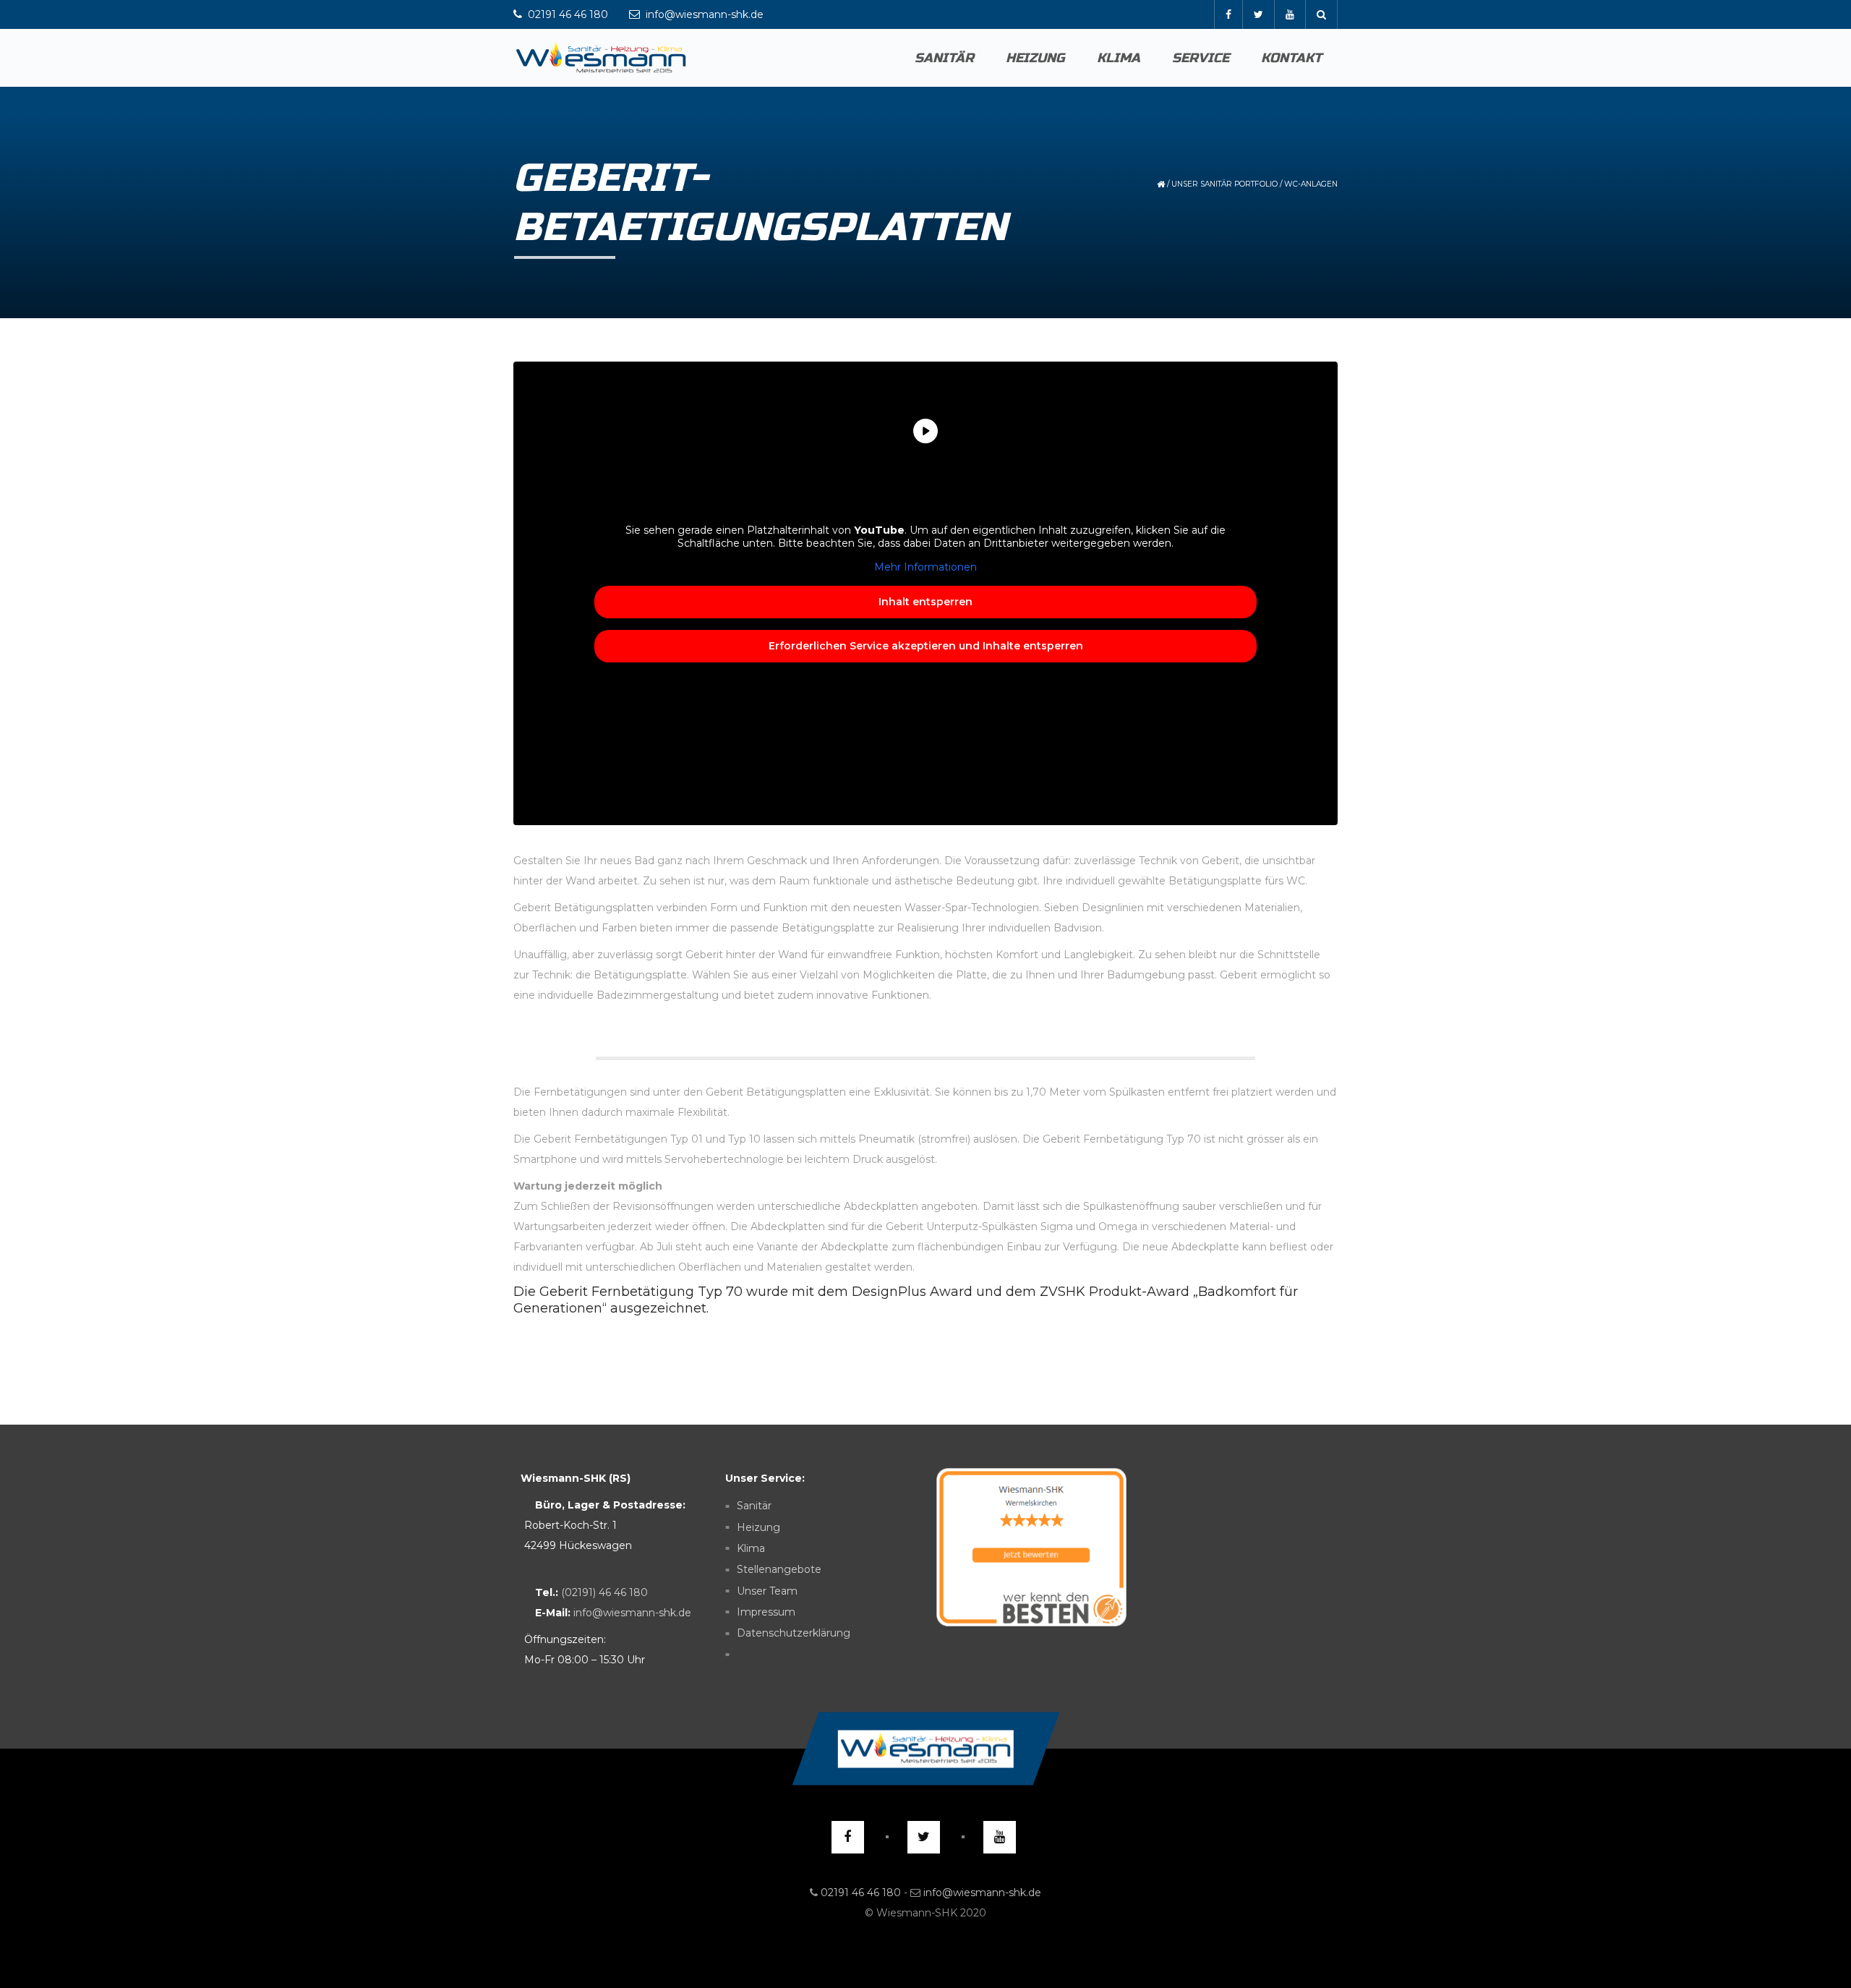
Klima (1119, 58)
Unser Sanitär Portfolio (1224, 184)
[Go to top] (925, 1749)
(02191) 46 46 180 (604, 1592)
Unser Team (767, 1591)
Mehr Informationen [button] (925, 567)
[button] (1805, 1948)
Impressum (766, 1612)
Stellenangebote (779, 1570)
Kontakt (1291, 58)
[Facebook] (1228, 14)
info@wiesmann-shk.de (632, 1613)
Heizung (1035, 58)
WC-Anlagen (1311, 184)
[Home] (601, 58)
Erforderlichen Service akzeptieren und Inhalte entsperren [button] (926, 646)
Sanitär (944, 58)
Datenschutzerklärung (794, 1634)
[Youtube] (1290, 14)
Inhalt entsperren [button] (925, 602)
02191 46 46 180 (861, 1893)
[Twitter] (1258, 14)
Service (1201, 58)
